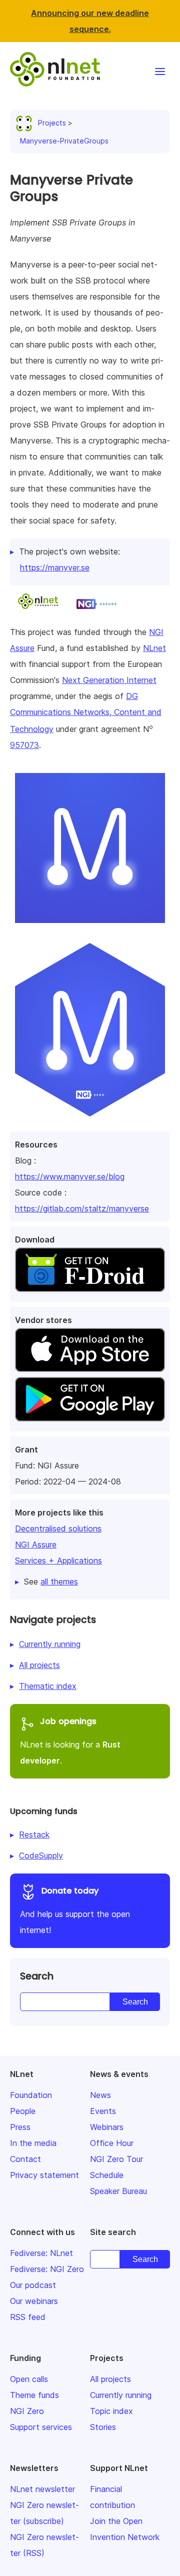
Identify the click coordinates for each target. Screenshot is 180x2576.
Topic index (111, 2411)
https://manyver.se (55, 567)
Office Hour (112, 2143)
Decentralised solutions (58, 1528)
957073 (24, 745)
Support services (41, 2427)
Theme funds (34, 2395)
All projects (39, 1665)
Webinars (107, 2127)
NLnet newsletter (42, 2489)
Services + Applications (58, 1560)
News (100, 2095)
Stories (103, 2427)
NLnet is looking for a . (70, 1740)
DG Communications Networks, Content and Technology (86, 712)
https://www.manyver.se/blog (70, 1176)
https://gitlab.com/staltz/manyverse (82, 1208)
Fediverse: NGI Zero (47, 2269)
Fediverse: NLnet (41, 2253)
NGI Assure (36, 1544)
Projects (52, 123)
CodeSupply (41, 1855)
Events (103, 2111)
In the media (33, 2143)
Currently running (50, 1644)
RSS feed (28, 2317)
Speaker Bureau (118, 2191)
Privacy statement (44, 2175)
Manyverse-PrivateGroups (64, 141)
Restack (34, 1834)
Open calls (29, 2379)
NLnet (154, 648)
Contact (25, 2159)
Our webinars (34, 2301)
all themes (59, 1581)
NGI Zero (27, 2411)
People (23, 2111)
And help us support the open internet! (75, 1910)
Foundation (31, 2095)
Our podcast (33, 2285)
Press (20, 2127)
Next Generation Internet (109, 680)
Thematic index (48, 1686)
